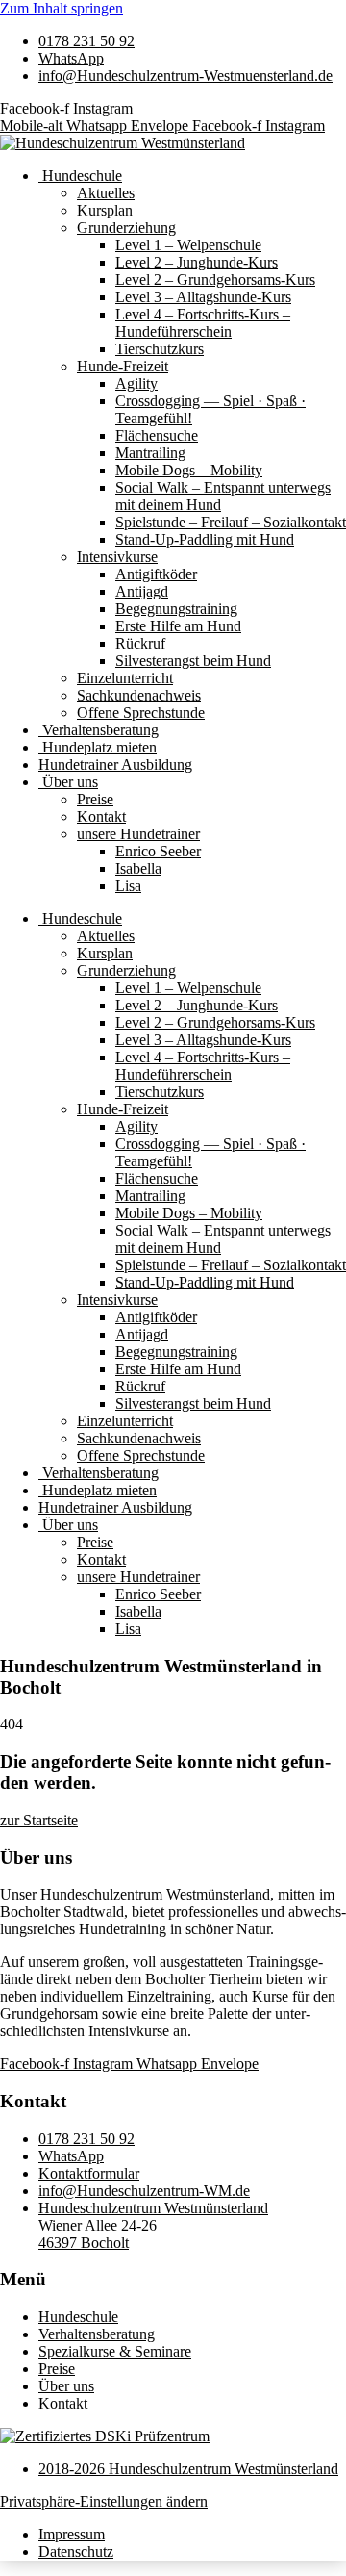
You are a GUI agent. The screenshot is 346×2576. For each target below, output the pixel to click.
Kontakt (101, 816)
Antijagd (142, 591)
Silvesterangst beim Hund (193, 661)
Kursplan (105, 210)
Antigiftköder (156, 574)
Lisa (128, 886)
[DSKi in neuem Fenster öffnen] (105, 2436)
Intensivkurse (117, 557)
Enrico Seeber (158, 851)
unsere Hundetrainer (138, 834)
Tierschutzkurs (160, 349)
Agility (136, 383)
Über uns (68, 782)
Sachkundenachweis (139, 695)
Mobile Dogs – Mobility (189, 470)
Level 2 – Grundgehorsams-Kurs (215, 280)
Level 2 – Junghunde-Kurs (197, 262)
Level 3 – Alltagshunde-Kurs (203, 297)
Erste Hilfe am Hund (178, 626)
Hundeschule (80, 176)
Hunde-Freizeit (123, 366)
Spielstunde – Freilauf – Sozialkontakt (231, 522)
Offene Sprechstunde (141, 713)
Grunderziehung (126, 228)
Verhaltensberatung (99, 730)
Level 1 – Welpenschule (188, 245)
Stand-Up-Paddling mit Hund (205, 539)
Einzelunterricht (125, 678)
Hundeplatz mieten (98, 747)
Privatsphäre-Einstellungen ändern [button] (104, 2501)
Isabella (138, 868)
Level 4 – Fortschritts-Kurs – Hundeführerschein (203, 323)
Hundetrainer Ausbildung (115, 765)
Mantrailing (150, 453)
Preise (95, 799)
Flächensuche (157, 435)
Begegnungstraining (176, 609)
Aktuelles (106, 193)
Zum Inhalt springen (62, 8)
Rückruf (140, 643)
